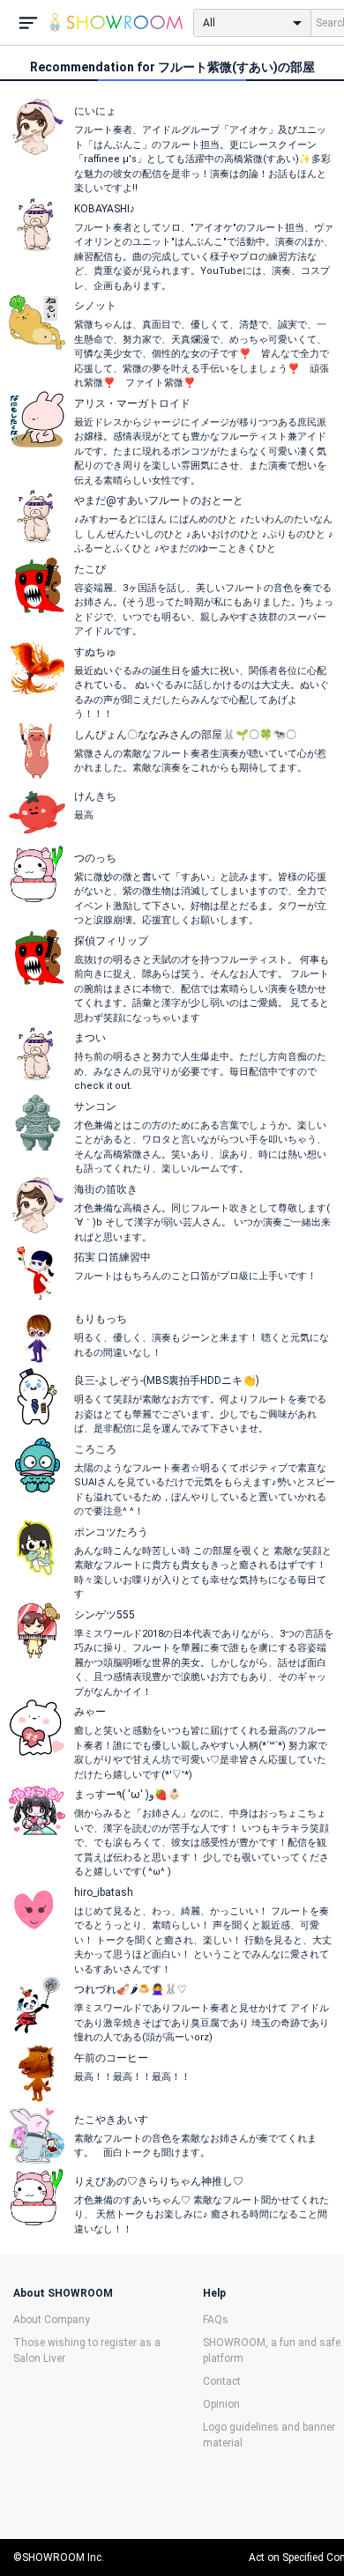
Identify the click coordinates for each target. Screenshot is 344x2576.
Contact (222, 2381)
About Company (52, 2320)
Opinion (221, 2404)
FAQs (216, 2320)
